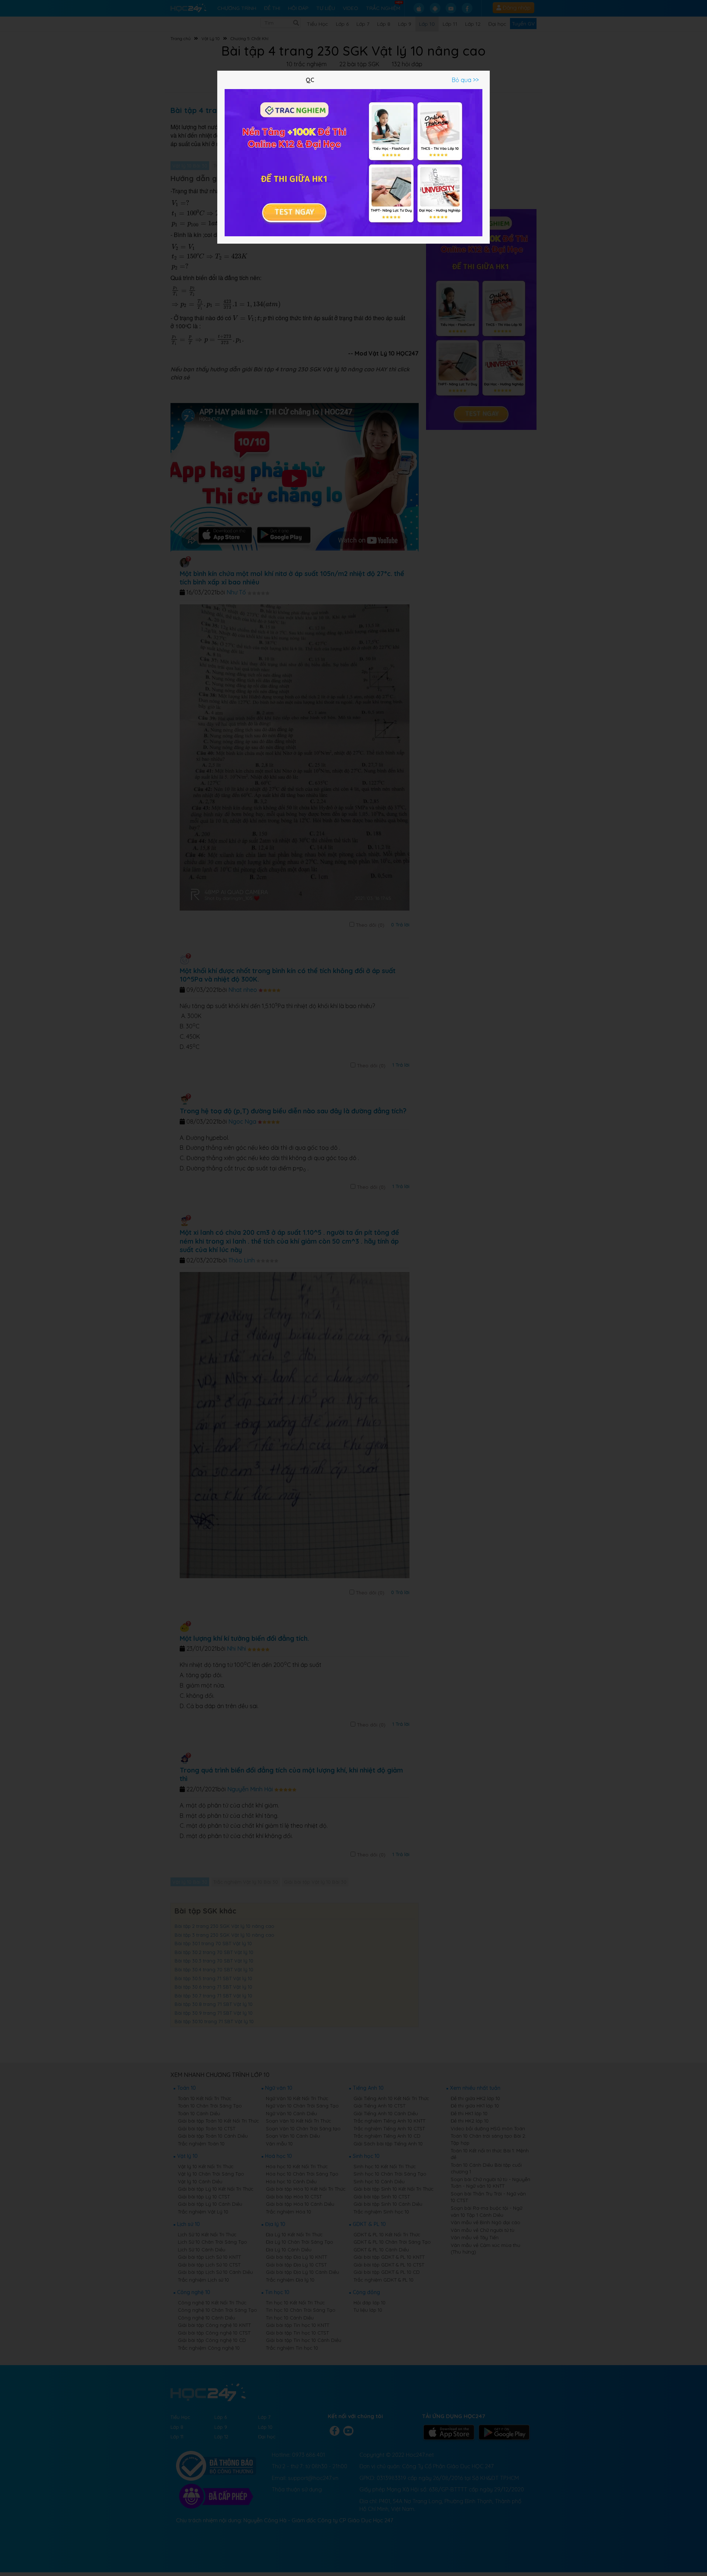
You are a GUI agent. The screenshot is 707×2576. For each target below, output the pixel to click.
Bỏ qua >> (465, 80)
